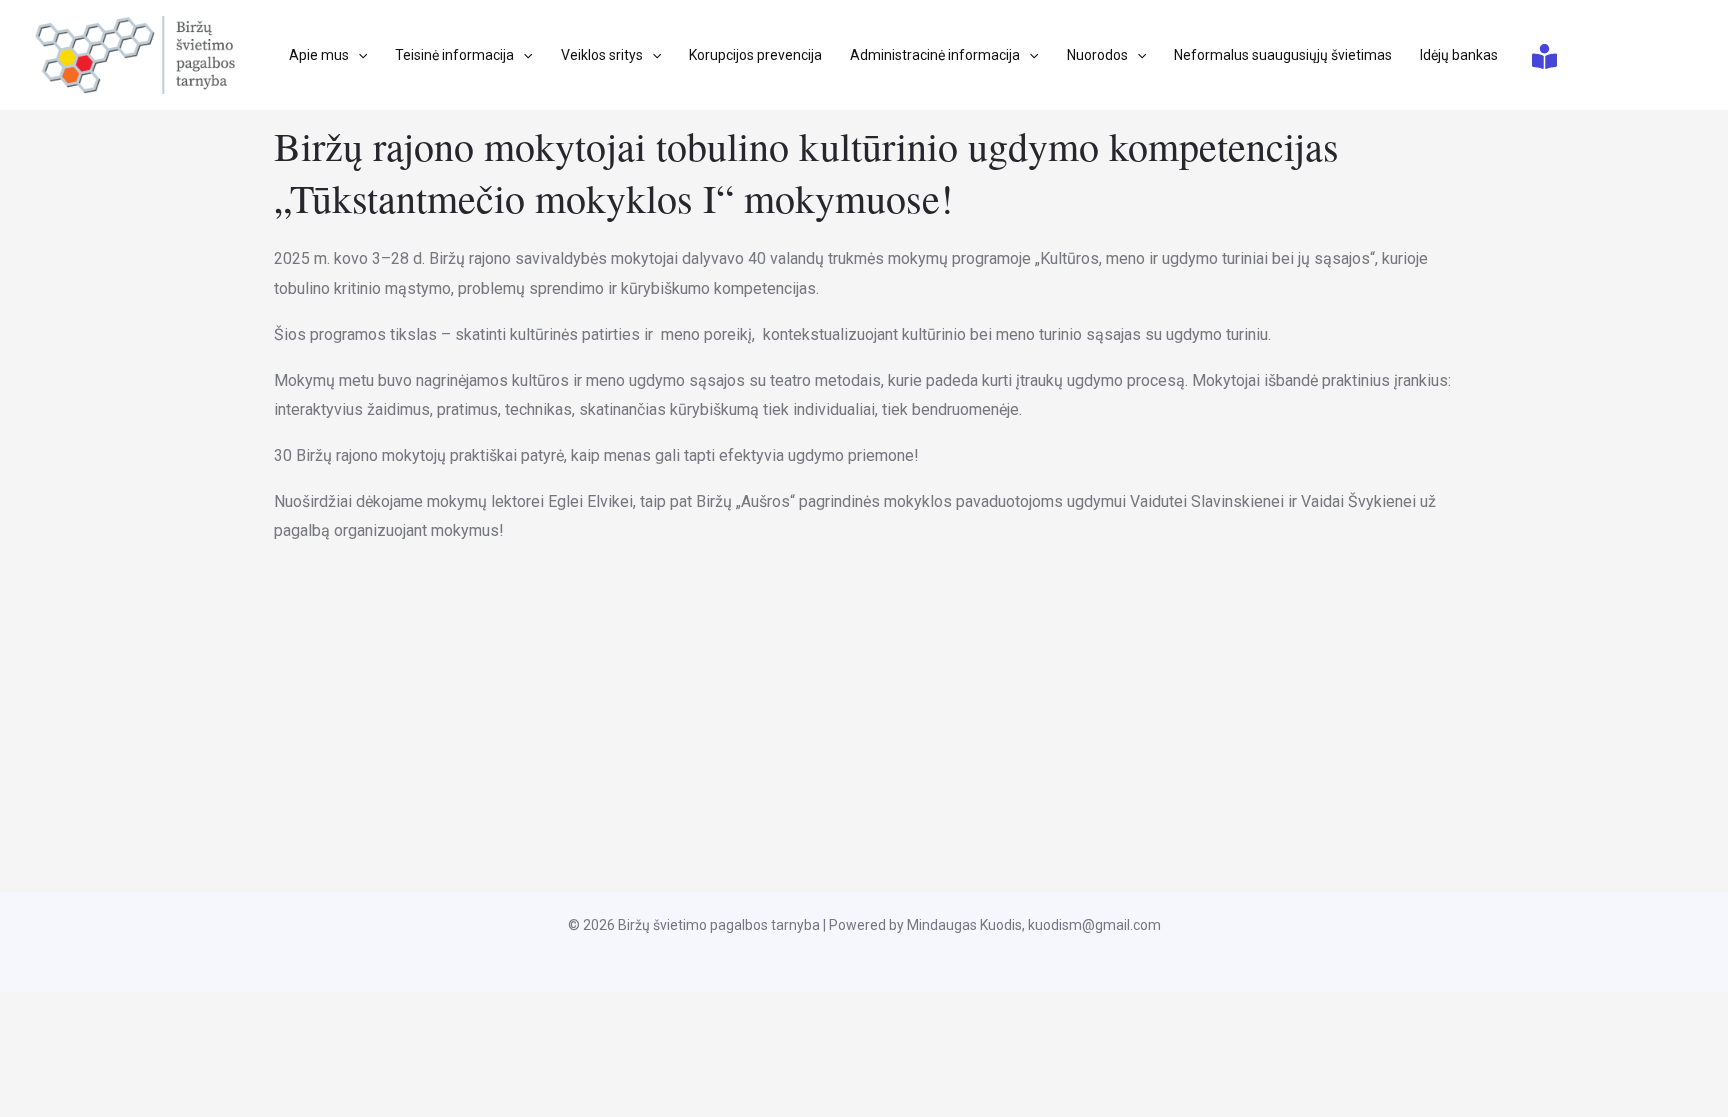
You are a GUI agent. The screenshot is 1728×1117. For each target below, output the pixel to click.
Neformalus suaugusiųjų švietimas (1283, 55)
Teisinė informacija (454, 55)
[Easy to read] (1544, 56)
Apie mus (319, 55)
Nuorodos (1097, 55)
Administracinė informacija (935, 55)
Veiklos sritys (602, 55)
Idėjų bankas (1459, 55)
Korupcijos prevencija (755, 55)
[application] (358, 55)
